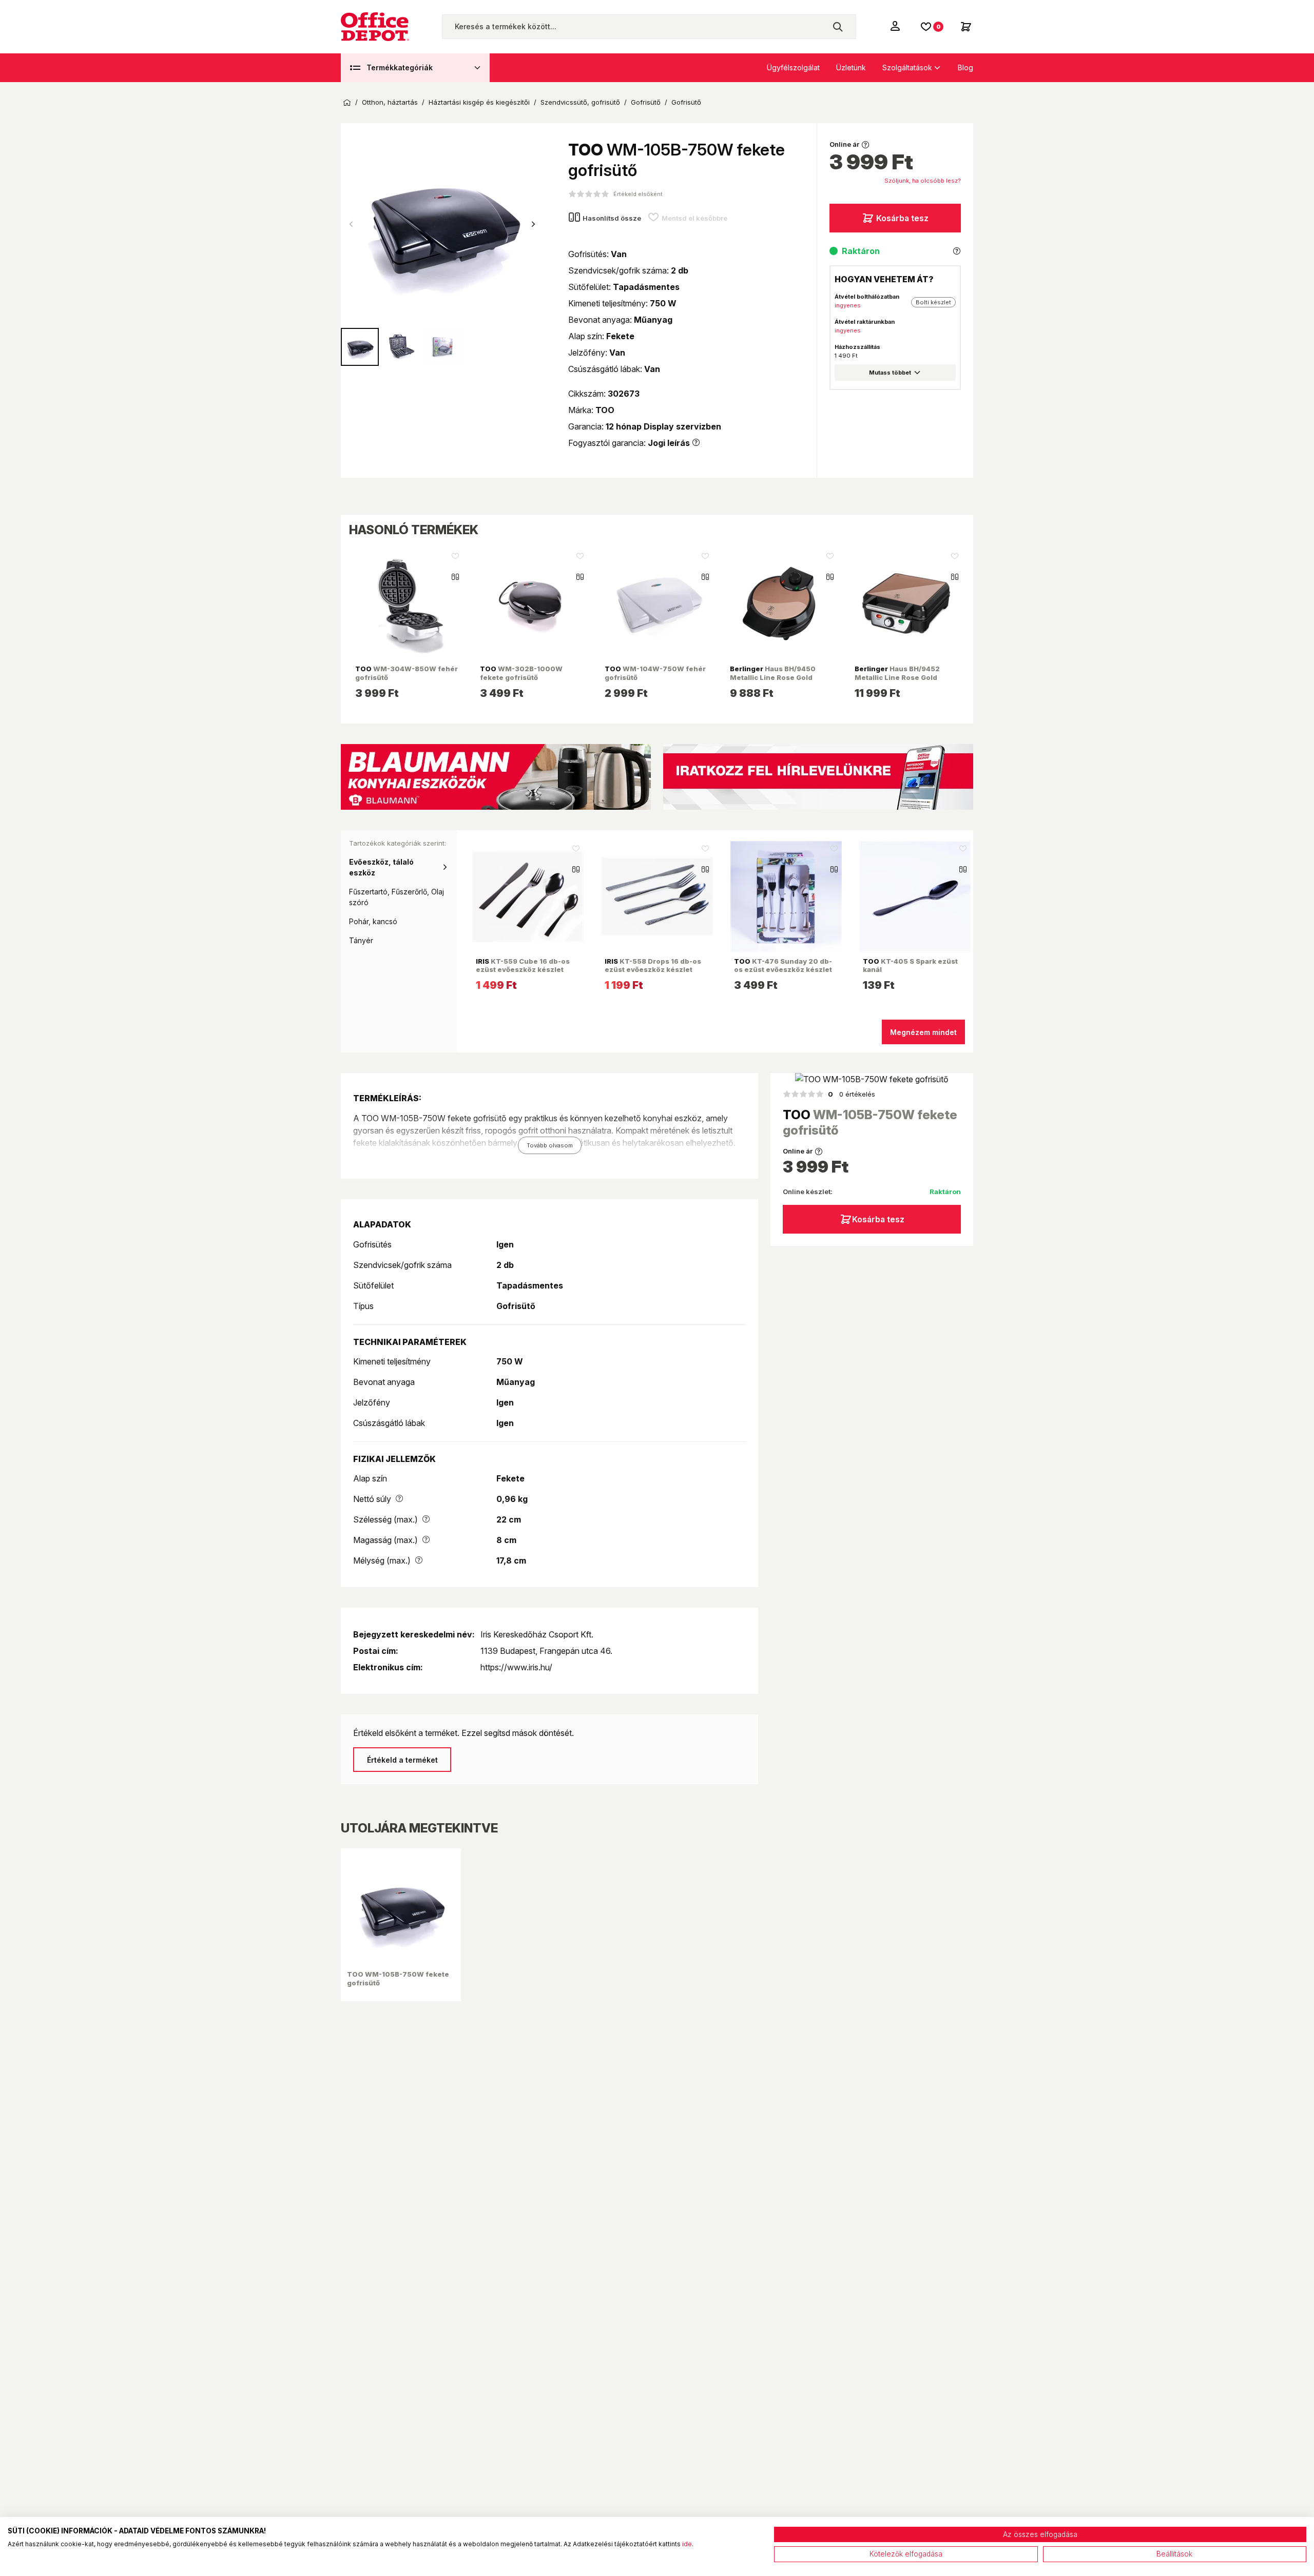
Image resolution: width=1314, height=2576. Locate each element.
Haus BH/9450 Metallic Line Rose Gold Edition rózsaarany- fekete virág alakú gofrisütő (777, 681)
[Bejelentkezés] (896, 26)
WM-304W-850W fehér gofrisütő (407, 673)
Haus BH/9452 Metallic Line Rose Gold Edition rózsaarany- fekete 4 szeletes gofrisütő (905, 681)
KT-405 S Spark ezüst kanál (910, 965)
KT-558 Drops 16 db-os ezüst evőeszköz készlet (653, 965)
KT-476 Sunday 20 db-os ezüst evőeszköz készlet (783, 965)
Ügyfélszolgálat (793, 67)
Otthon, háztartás (390, 102)
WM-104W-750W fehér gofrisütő (655, 673)
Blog (965, 67)
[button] (533, 224)
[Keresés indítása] (838, 27)
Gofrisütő (646, 102)
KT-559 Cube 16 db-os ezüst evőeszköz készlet (523, 965)
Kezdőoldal (347, 103)
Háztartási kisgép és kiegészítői (479, 102)
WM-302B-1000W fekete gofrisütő (521, 673)
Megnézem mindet (923, 1032)
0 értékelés (852, 1094)
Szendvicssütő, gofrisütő (580, 102)
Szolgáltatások (907, 67)
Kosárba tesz (902, 218)
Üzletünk (851, 67)
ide (687, 2544)
